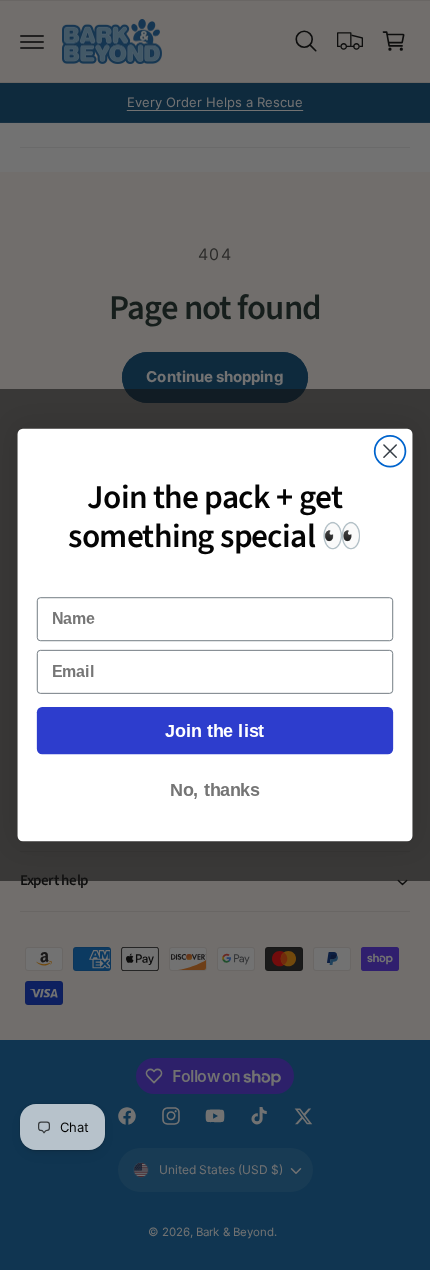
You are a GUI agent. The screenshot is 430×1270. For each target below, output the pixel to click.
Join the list (214, 730)
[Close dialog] (390, 451)
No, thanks (215, 790)
